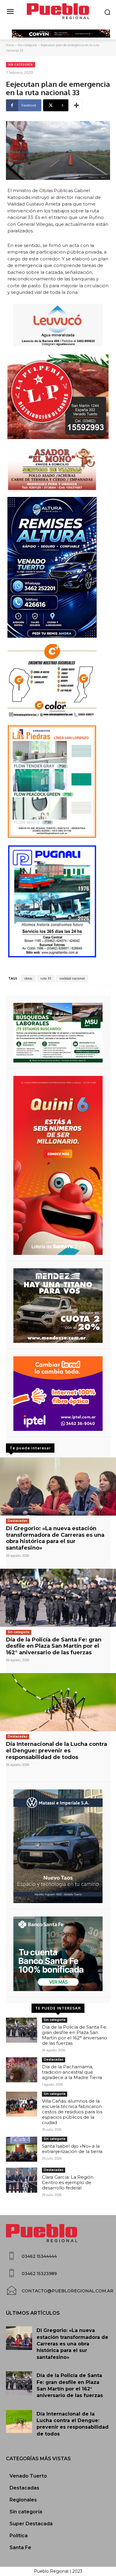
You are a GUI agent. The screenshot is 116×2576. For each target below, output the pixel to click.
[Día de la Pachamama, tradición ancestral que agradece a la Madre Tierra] (22, 2070)
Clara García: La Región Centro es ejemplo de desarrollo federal (68, 2182)
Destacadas (18, 1521)
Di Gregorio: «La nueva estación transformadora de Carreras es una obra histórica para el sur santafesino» (55, 1538)
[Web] (58, 1394)
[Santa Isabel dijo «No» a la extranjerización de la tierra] (22, 2149)
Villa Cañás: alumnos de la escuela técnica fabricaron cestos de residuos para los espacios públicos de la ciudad (72, 2112)
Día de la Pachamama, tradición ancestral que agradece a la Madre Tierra (72, 2072)
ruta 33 (46, 978)
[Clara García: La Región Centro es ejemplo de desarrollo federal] (22, 2180)
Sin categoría (27, 45)
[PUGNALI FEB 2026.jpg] (58, 901)
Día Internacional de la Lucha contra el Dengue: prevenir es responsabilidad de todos (57, 1750)
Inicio (10, 45)
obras (28, 978)
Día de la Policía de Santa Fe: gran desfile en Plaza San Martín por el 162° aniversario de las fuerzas (54, 1646)
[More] (76, 105)
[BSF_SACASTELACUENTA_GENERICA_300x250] (58, 1954)
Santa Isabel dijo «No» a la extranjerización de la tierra (72, 2149)
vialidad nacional (72, 978)
